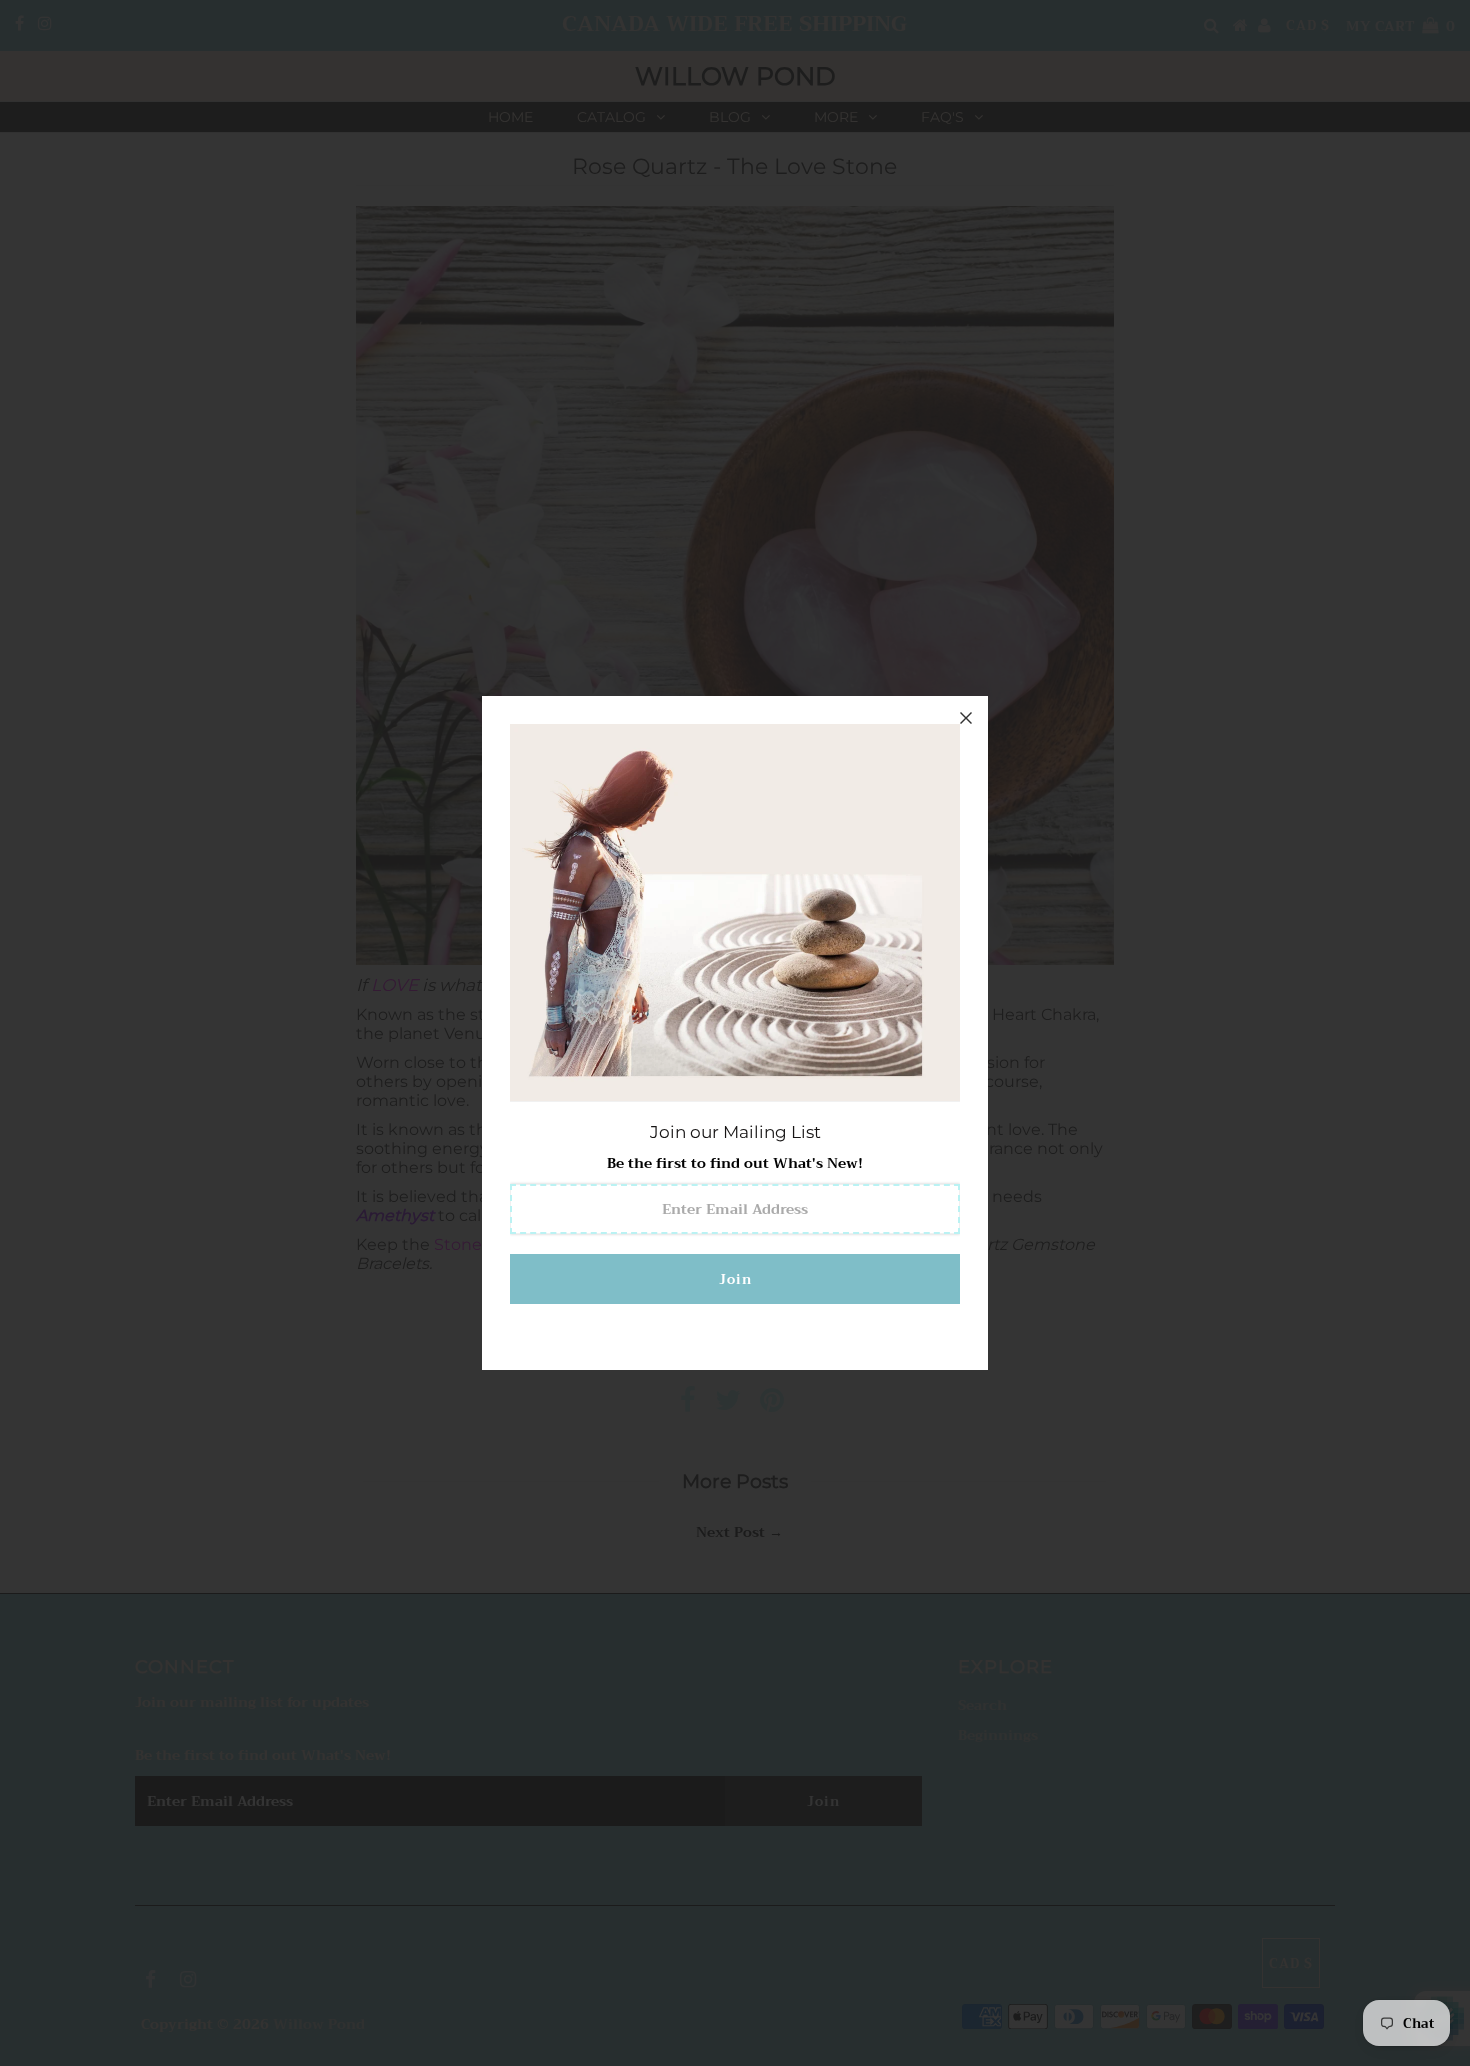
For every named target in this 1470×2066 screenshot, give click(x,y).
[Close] (966, 718)
